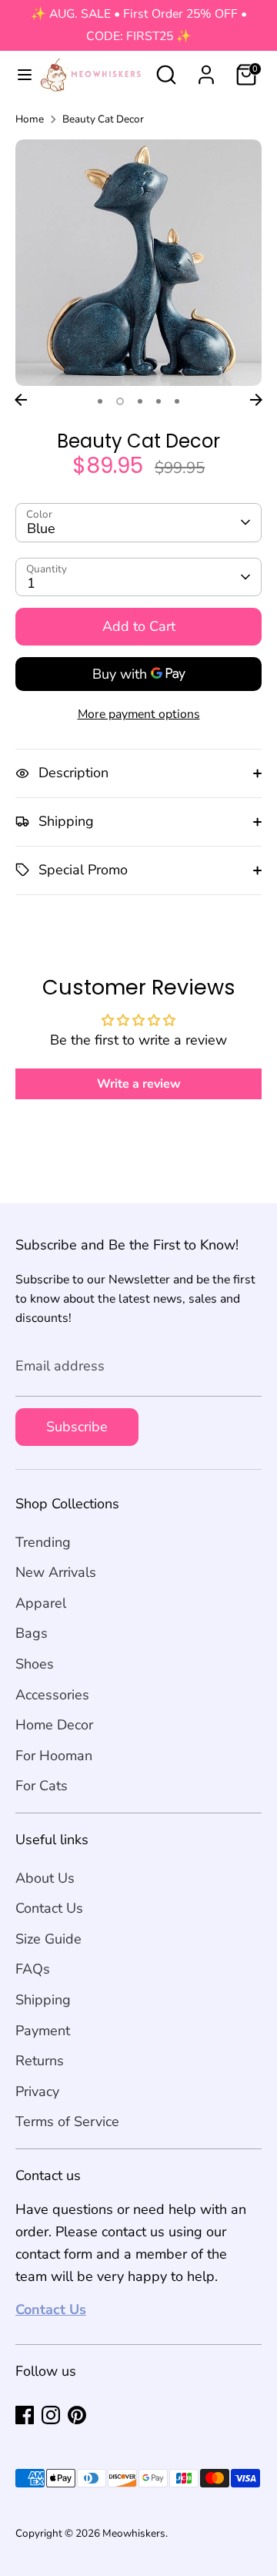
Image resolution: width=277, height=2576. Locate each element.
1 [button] (100, 401)
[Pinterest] (77, 2415)
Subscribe (77, 1427)
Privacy (37, 2091)
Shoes (35, 1664)
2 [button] (120, 401)
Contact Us (49, 1908)
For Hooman (54, 1756)
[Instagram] (51, 2415)
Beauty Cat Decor (103, 119)
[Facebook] (25, 2415)
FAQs (33, 1969)
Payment (43, 2031)
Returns (40, 2061)
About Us (45, 1878)
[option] (138, 263)
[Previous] (21, 400)
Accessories (52, 1695)
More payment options (139, 714)
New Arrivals (56, 1572)
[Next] (256, 400)
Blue (41, 528)
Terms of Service (67, 2122)
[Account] (206, 70)
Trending (43, 1542)
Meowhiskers (134, 2533)
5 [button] (177, 401)
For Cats (42, 1786)
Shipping (43, 2000)
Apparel (41, 1603)
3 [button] (140, 401)
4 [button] (159, 401)
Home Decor (54, 1725)
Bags (32, 1633)
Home (30, 119)
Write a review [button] (139, 1084)
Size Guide (48, 1939)
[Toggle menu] (18, 75)
